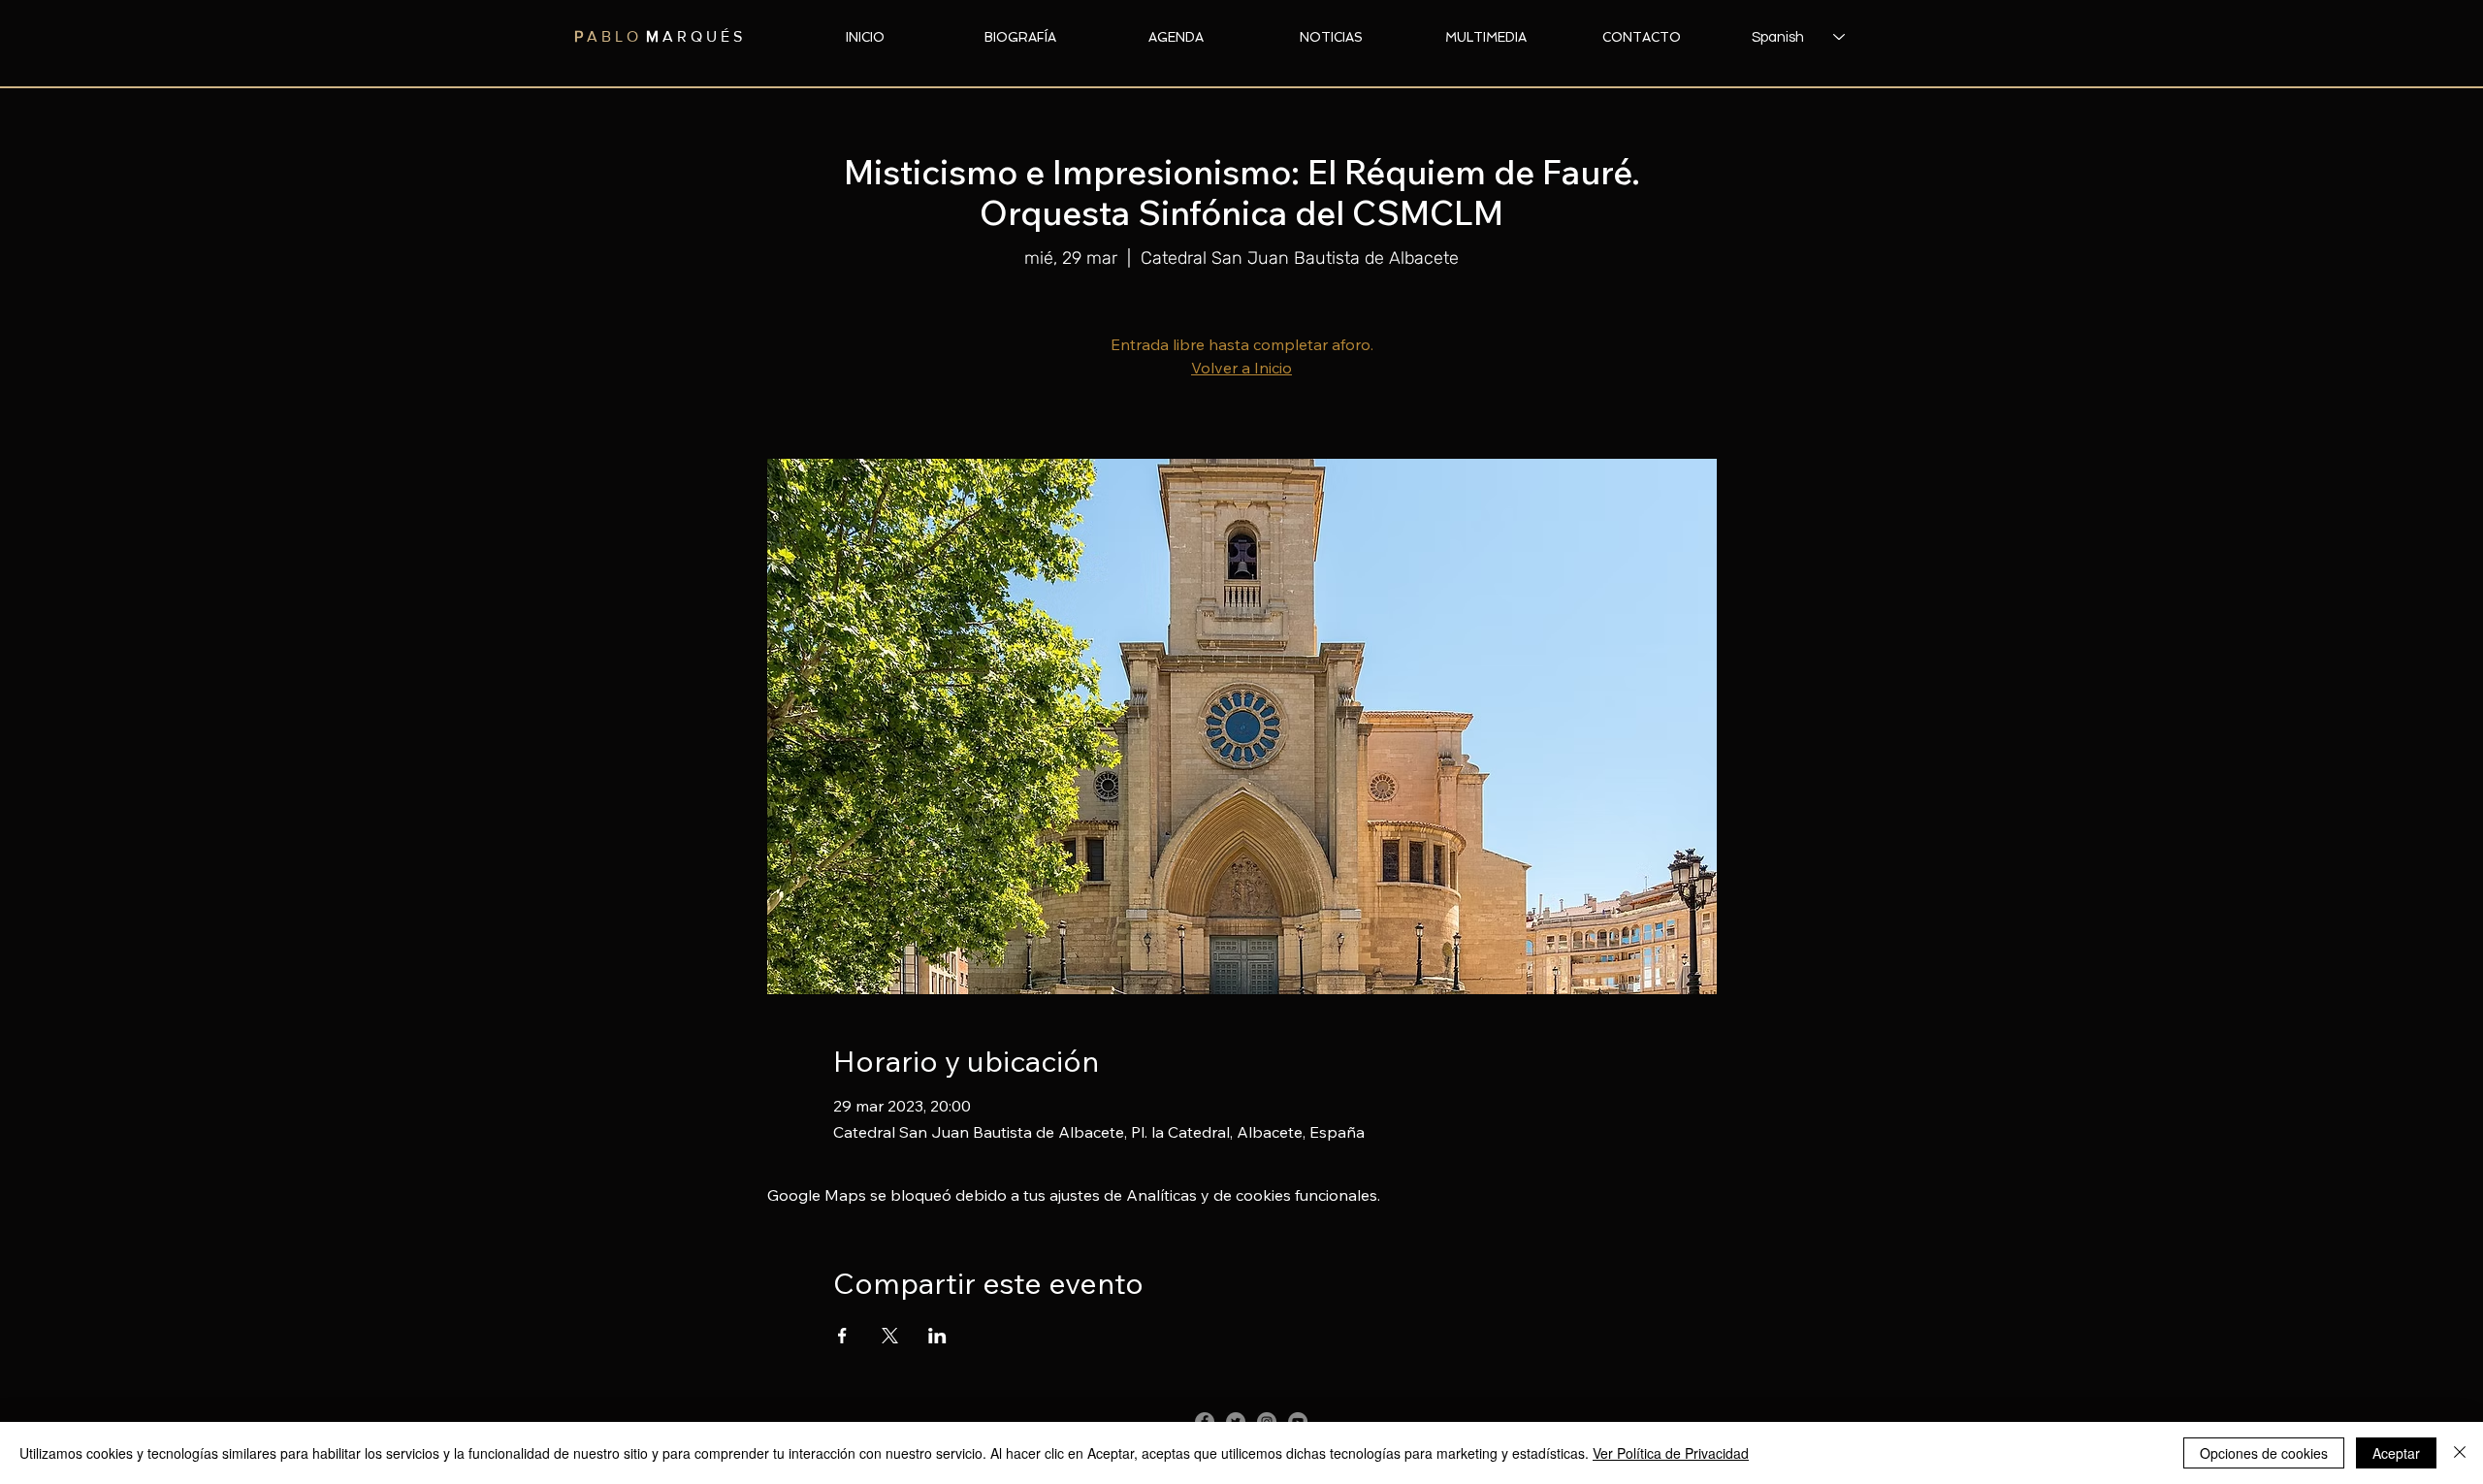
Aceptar (2396, 1453)
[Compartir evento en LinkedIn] (937, 1336)
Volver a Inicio (1241, 368)
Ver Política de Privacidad (1671, 1453)
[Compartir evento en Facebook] (842, 1336)
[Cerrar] (2460, 1453)
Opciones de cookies (2264, 1453)
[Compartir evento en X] (890, 1336)
